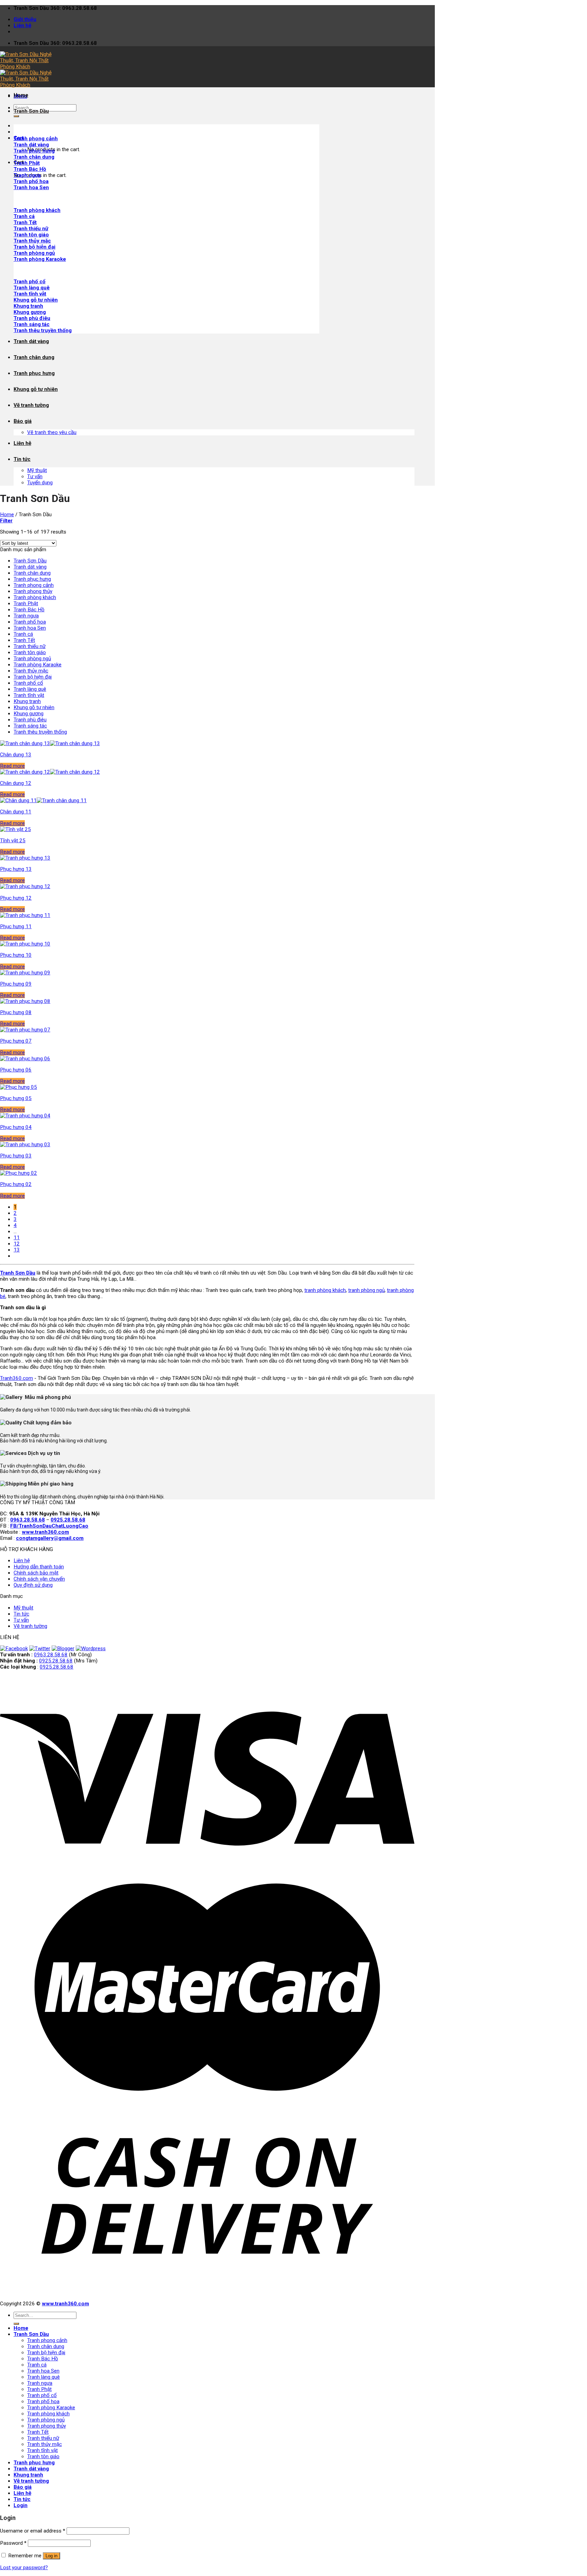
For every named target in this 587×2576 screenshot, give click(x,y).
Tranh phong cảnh (34, 585)
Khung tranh (28, 306)
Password (13, 2543)
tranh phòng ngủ (366, 1290)
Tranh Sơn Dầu (31, 111)
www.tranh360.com (65, 2304)
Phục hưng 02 (16, 1184)
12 (17, 1244)
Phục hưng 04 (16, 1127)
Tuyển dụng (40, 483)
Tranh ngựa (26, 616)
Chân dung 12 (16, 783)
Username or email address (33, 2531)
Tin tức (22, 459)
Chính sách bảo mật (36, 1573)
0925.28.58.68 (56, 1661)
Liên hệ (22, 25)
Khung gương (30, 312)
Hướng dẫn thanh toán (39, 1567)
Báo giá (23, 421)
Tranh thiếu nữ (31, 229)
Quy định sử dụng (33, 1585)
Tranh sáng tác (32, 324)
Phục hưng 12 (16, 898)
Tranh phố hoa (30, 622)
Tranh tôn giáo (31, 235)
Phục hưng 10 (16, 955)
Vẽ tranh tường (31, 405)
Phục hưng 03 (16, 1156)
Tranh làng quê (32, 288)
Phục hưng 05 (16, 1098)
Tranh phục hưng (34, 373)
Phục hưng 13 (16, 869)
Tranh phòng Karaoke (40, 259)
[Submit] (16, 116)
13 (17, 1250)
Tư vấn (35, 476)
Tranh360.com (16, 1378)
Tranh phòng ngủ (34, 253)
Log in (51, 2556)
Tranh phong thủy (33, 591)
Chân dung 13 (16, 755)
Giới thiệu (25, 19)
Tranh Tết (25, 222)
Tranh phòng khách (35, 597)
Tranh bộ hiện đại (34, 247)
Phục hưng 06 (16, 1070)
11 (17, 1238)
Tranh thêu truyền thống (43, 330)
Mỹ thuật (37, 470)
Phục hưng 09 (16, 984)
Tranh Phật (26, 604)
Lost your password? (24, 2568)
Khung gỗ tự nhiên (36, 300)
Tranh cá (24, 216)
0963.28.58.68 (51, 1655)
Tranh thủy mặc (32, 241)
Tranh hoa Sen (30, 628)
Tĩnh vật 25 (13, 841)
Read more (12, 766)
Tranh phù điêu (32, 318)
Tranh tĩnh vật (30, 294)
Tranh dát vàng (31, 341)
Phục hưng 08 (16, 1012)
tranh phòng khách (325, 1290)
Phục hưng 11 (16, 926)
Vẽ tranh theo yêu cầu (52, 432)
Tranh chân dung (34, 157)
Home (21, 95)
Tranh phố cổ (30, 282)
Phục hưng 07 (16, 1041)
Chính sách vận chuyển (39, 1579)
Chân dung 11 (16, 812)
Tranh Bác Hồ (29, 610)
